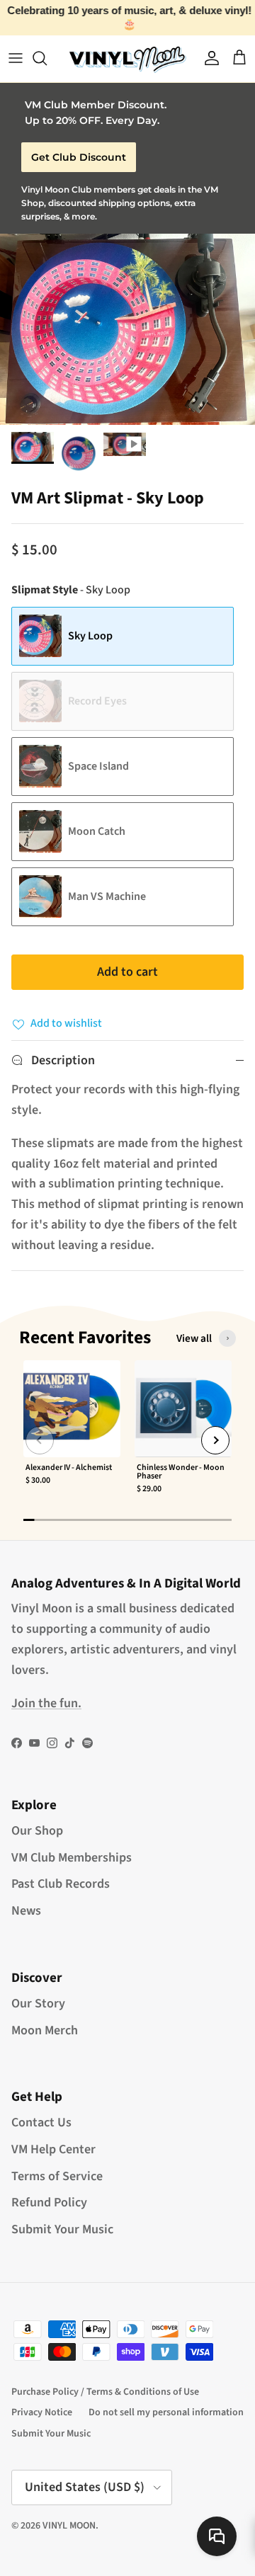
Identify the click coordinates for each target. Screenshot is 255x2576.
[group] (72, 1434)
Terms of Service (57, 2176)
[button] (40, 1440)
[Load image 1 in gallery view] (127, 329)
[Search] (47, 58)
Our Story (38, 2004)
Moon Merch (45, 2030)
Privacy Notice (42, 2412)
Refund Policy (49, 2202)
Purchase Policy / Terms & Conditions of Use (105, 2392)
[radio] (123, 636)
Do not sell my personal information (166, 2412)
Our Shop (37, 1831)
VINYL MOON (69, 2526)
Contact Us (41, 2122)
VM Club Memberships (72, 1858)
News (26, 1911)
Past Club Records (61, 1884)
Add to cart (127, 972)
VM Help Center (53, 2149)
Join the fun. (46, 1703)
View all (194, 1338)
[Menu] (16, 58)
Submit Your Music (62, 2229)
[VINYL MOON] (127, 58)
